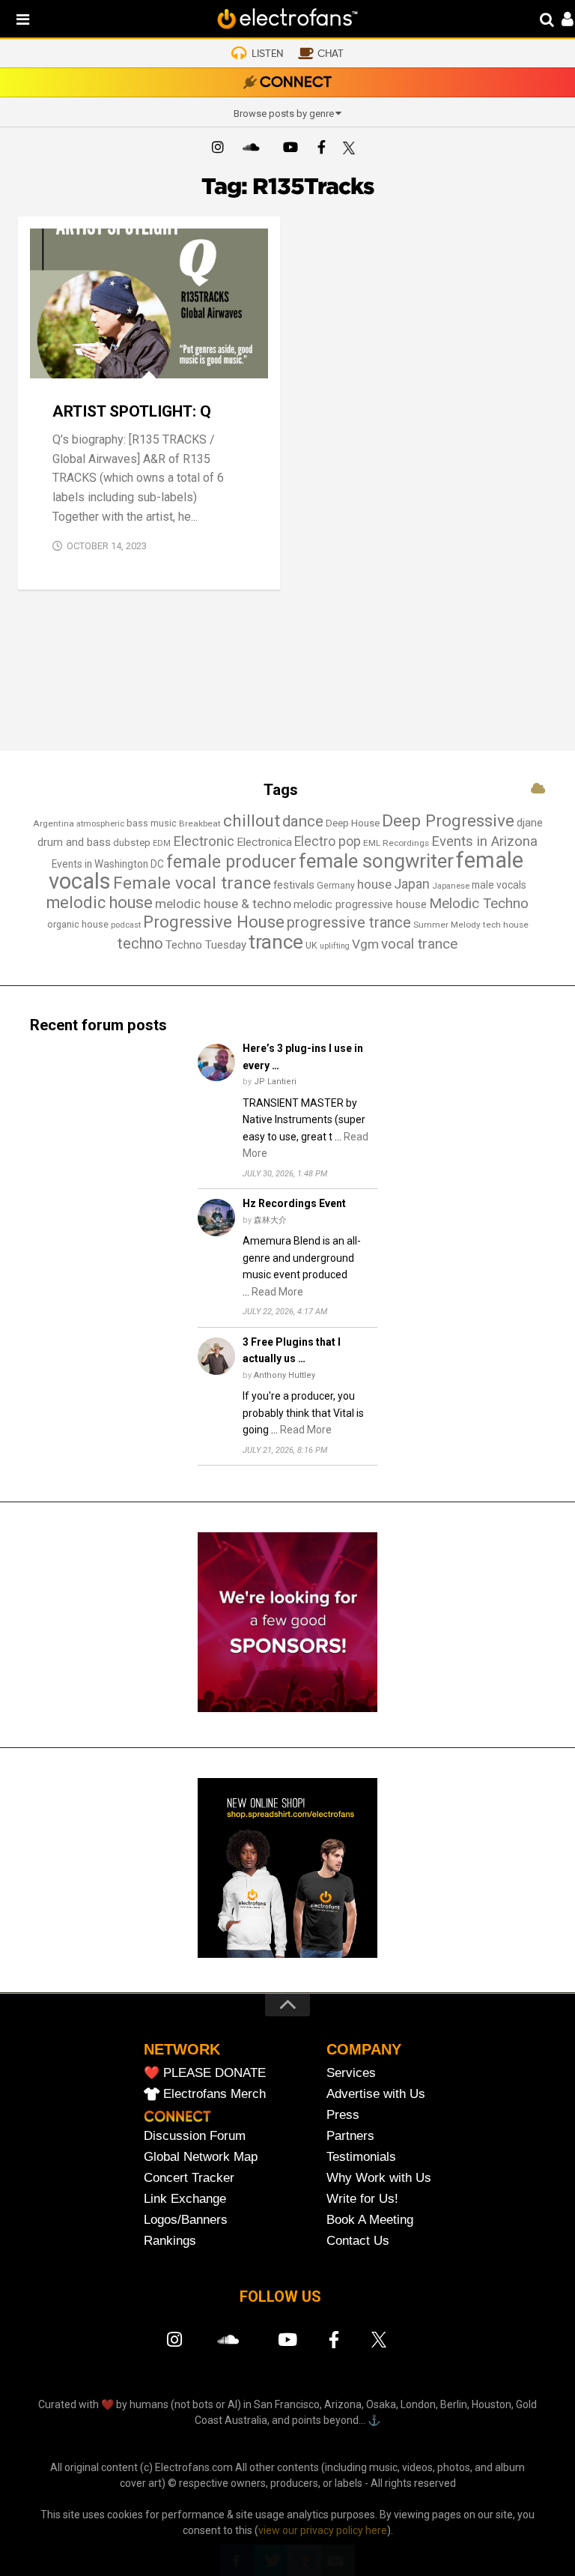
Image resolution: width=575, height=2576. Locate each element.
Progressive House (214, 922)
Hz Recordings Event (294, 1203)
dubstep (132, 843)
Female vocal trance (192, 883)
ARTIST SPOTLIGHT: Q (132, 411)
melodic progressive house (360, 904)
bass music (152, 823)
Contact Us (358, 2241)
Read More (277, 1292)
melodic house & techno (223, 904)
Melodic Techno (479, 903)
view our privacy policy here (323, 2530)
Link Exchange (185, 2199)
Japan (412, 884)
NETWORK (182, 2049)
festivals (294, 885)
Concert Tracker (189, 2178)
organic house (78, 924)
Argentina (54, 823)
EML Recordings (396, 843)
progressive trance (349, 923)
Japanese (451, 886)
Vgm (365, 944)
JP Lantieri (275, 1082)
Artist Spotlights (90, 362)
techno (140, 943)
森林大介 (270, 1220)
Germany (336, 886)
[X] (352, 149)
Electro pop (328, 841)
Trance (166, 362)
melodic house (100, 902)
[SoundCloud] (254, 149)
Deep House (353, 823)
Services (351, 2073)
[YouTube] (290, 149)
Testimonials (361, 2157)
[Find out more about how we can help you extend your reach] (287, 1708)
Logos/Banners (186, 2220)
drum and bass (74, 842)
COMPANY (364, 2049)
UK (311, 945)
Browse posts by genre (284, 114)
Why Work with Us (379, 2178)
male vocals (499, 885)
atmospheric (100, 824)
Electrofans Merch (215, 2094)
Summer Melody (447, 925)
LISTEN (267, 54)
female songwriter (376, 861)
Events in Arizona (484, 841)
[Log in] (560, 21)
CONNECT (296, 83)
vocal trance (419, 944)
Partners (350, 2136)
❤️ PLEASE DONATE (205, 2073)
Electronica (264, 842)
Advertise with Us (376, 2094)
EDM (162, 843)
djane (530, 823)
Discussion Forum (195, 2136)
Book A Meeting (370, 2220)
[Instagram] (218, 149)
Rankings (170, 2241)
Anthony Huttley (285, 1375)
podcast (126, 925)
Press (343, 2115)
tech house (506, 925)
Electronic (204, 841)
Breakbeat (200, 823)
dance (303, 821)
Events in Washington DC (108, 864)
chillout (252, 820)
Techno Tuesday (206, 945)
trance (276, 942)
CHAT (331, 54)
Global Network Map (201, 2157)
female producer (231, 862)
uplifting (335, 946)
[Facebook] (321, 149)
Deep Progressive (448, 820)
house (374, 884)
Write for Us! (362, 2199)
